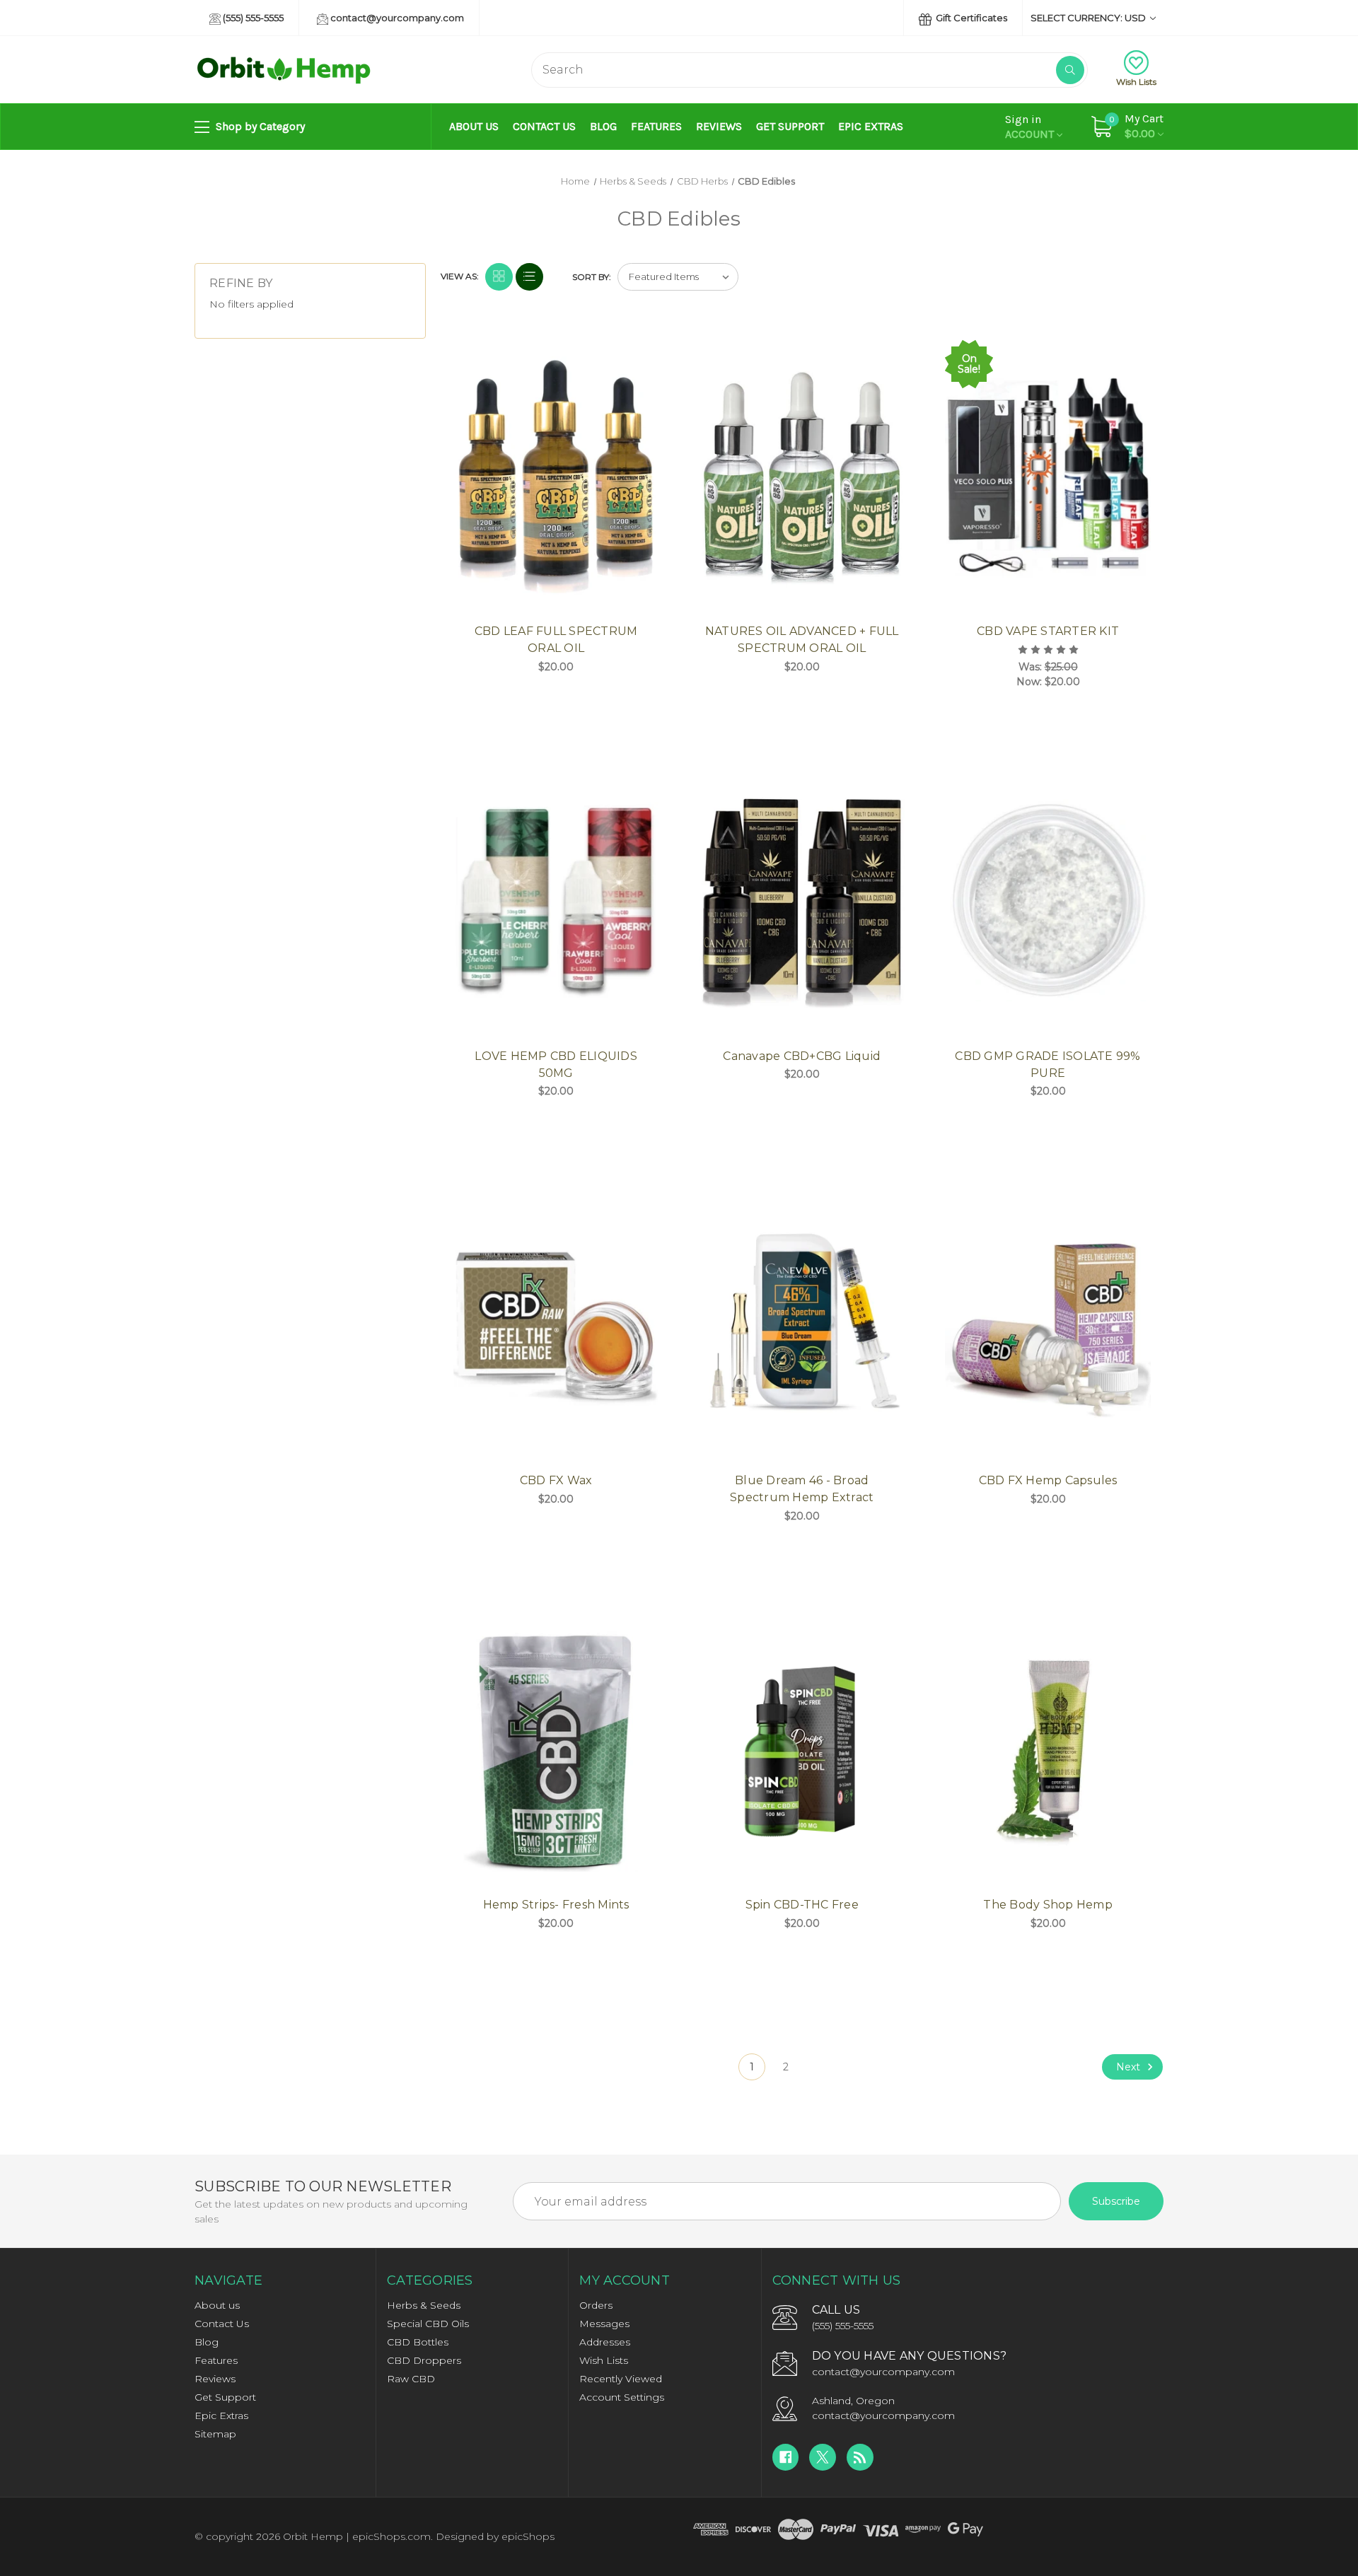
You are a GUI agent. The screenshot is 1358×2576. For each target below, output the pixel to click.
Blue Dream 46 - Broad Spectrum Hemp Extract (802, 1489)
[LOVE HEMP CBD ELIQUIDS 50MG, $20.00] (556, 900)
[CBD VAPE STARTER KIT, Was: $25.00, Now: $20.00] (1048, 476)
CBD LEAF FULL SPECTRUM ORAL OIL (556, 640)
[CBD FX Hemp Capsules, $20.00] (1048, 1324)
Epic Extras (871, 126)
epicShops (528, 2536)
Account (1031, 127)
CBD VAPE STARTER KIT (1048, 631)
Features (656, 126)
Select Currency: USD (1089, 18)
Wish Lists (1136, 82)
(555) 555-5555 (252, 18)
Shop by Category (259, 126)
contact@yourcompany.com (396, 18)
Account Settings (622, 2397)
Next (1130, 2067)
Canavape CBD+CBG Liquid (802, 1056)
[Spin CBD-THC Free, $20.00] (802, 1749)
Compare (644, 352)
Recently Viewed (621, 2379)
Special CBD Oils (428, 2324)
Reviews (719, 126)
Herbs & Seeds (424, 2305)
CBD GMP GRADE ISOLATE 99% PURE (1047, 1065)
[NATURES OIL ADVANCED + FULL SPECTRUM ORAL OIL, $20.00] (802, 476)
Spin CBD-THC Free (802, 1905)
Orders (596, 2305)
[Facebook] (786, 2457)
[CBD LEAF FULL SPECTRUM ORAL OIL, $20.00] (556, 476)
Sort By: (592, 277)
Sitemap (215, 2434)
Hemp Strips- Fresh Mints (556, 1905)
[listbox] (678, 277)
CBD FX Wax (556, 1480)
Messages (604, 2324)
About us (474, 126)
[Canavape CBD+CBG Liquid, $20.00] (802, 900)
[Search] (1070, 70)
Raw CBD (411, 2379)
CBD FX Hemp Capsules (1048, 1480)
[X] (823, 2457)
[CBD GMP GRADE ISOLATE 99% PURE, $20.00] (1048, 900)
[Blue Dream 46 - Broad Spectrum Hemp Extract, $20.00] (802, 1324)
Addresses (605, 2342)
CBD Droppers (424, 2360)
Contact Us (544, 126)
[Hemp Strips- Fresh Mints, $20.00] (556, 1749)
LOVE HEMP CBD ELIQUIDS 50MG (556, 1065)
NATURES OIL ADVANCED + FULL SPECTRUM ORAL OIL (802, 640)
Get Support (790, 126)
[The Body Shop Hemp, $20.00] (1048, 1749)
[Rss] (860, 2457)
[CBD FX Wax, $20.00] (556, 1324)
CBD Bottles (418, 2342)
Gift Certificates (970, 18)
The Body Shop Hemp (1048, 1905)
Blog (603, 126)
